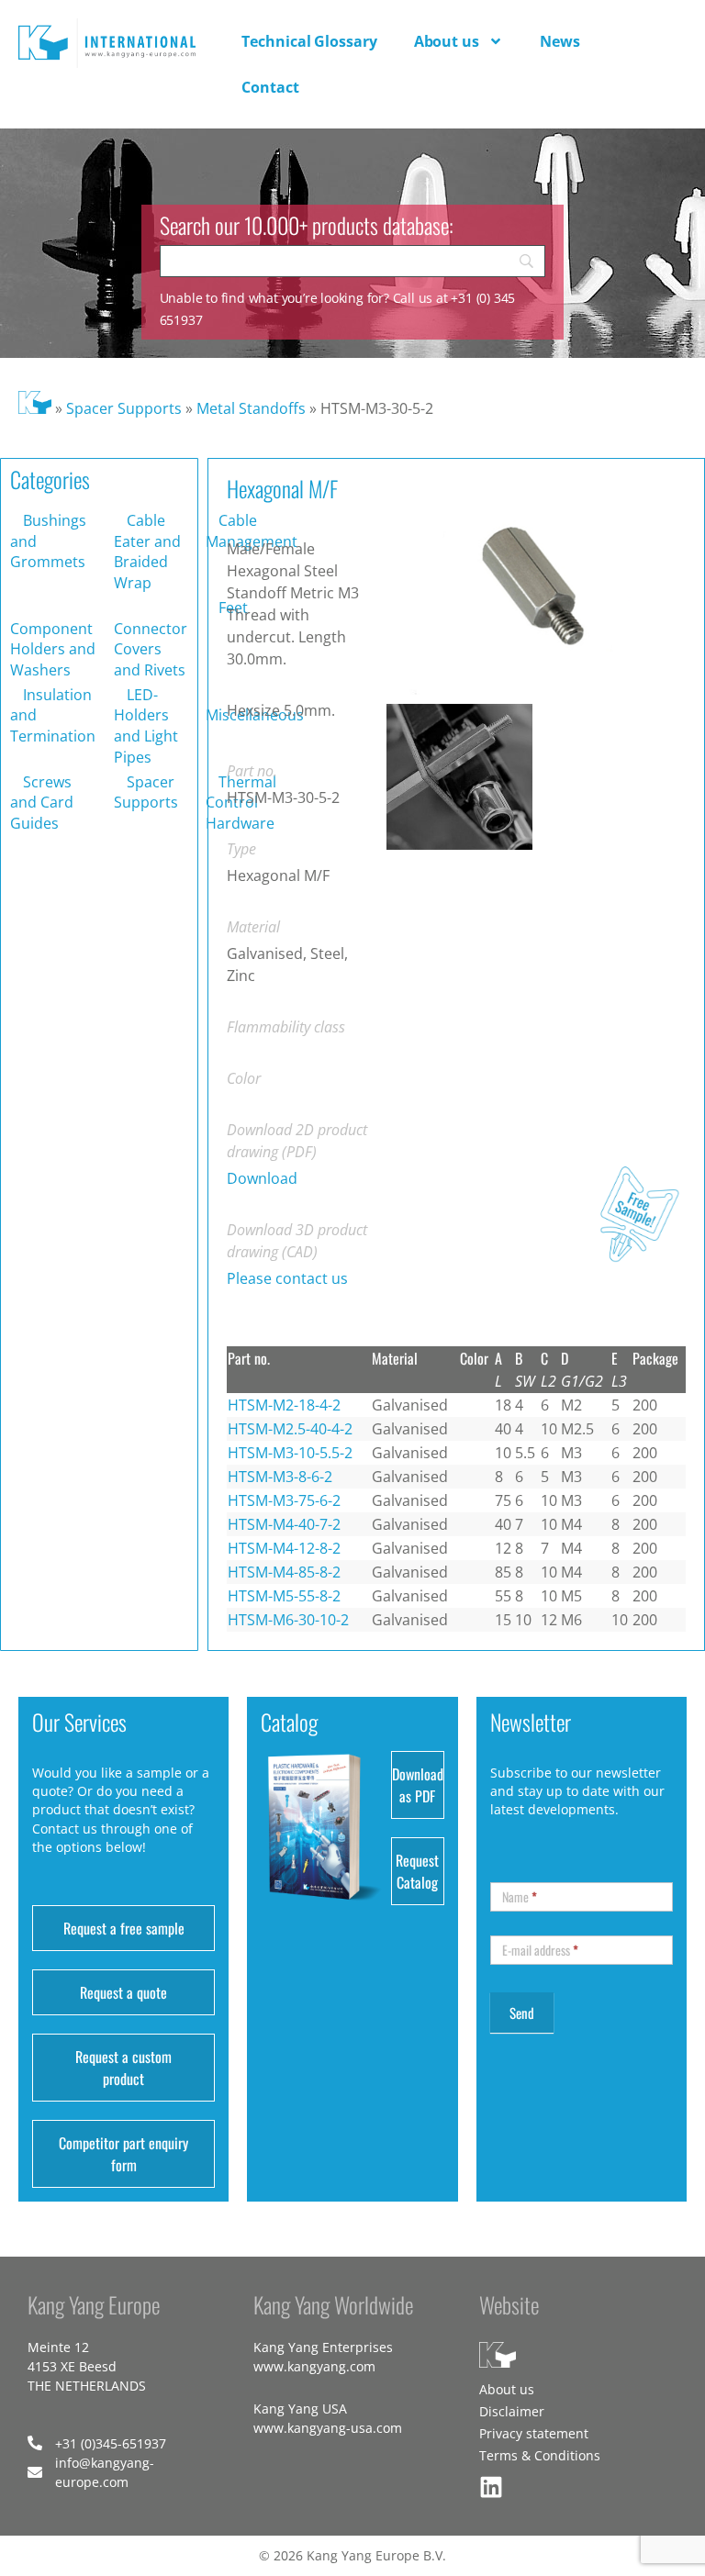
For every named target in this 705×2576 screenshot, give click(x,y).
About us (447, 41)
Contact (270, 87)
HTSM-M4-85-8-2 (284, 1572)
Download (262, 1178)
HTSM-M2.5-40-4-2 (290, 1429)
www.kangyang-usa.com (328, 2428)
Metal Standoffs (251, 408)
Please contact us (287, 1278)
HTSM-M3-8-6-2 (280, 1477)
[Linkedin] (491, 2487)
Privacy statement (534, 2433)
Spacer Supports (124, 408)
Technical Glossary (309, 41)
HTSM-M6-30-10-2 (288, 1620)
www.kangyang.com (314, 2366)
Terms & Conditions (540, 2455)
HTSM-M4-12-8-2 (284, 1548)
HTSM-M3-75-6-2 (284, 1500)
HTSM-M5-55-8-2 (284, 1596)
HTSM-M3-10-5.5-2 (290, 1453)
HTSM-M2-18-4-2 (284, 1405)
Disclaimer (512, 2411)
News (560, 41)
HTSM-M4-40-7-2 (284, 1524)
